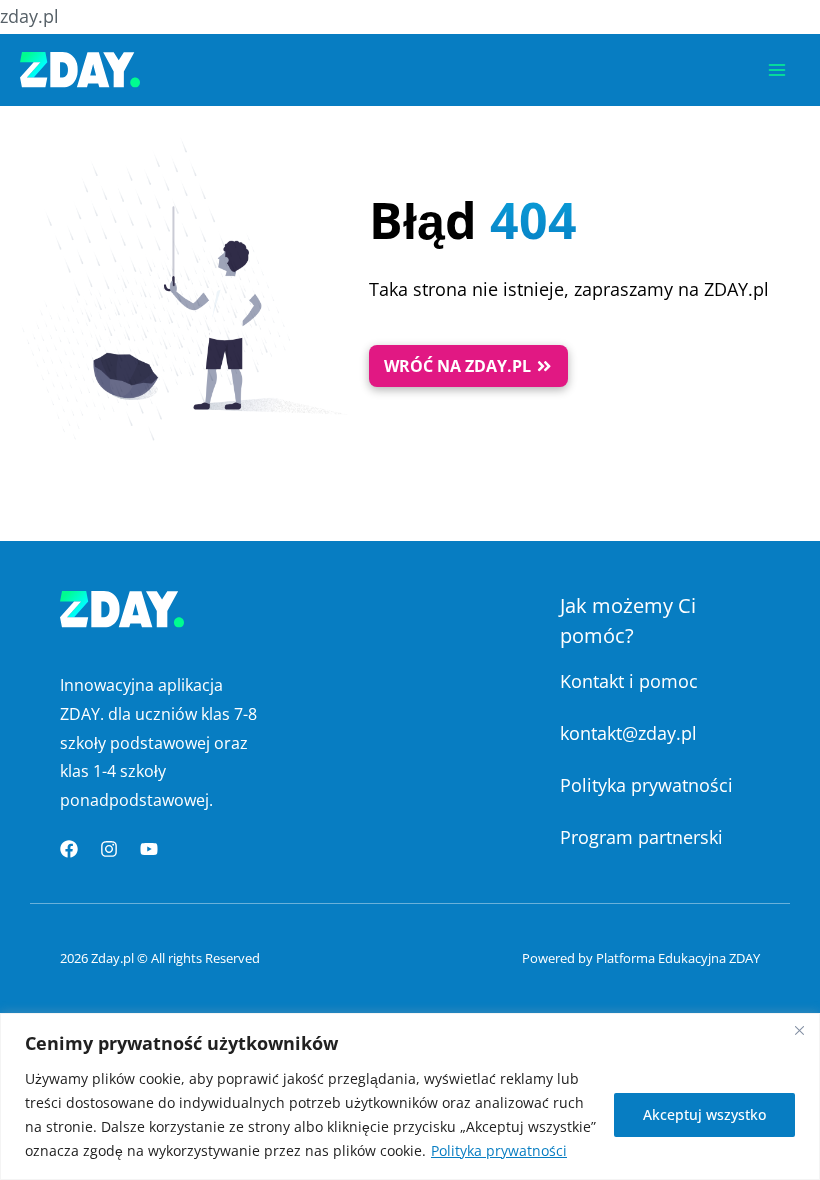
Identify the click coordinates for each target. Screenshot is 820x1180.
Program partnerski (641, 837)
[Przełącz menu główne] (777, 70)
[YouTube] (149, 849)
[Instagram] (109, 849)
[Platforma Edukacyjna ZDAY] (80, 70)
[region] (410, 1096)
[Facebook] (69, 849)
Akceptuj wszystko (704, 1114)
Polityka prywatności (499, 1150)
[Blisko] (799, 1030)
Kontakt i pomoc (629, 681)
